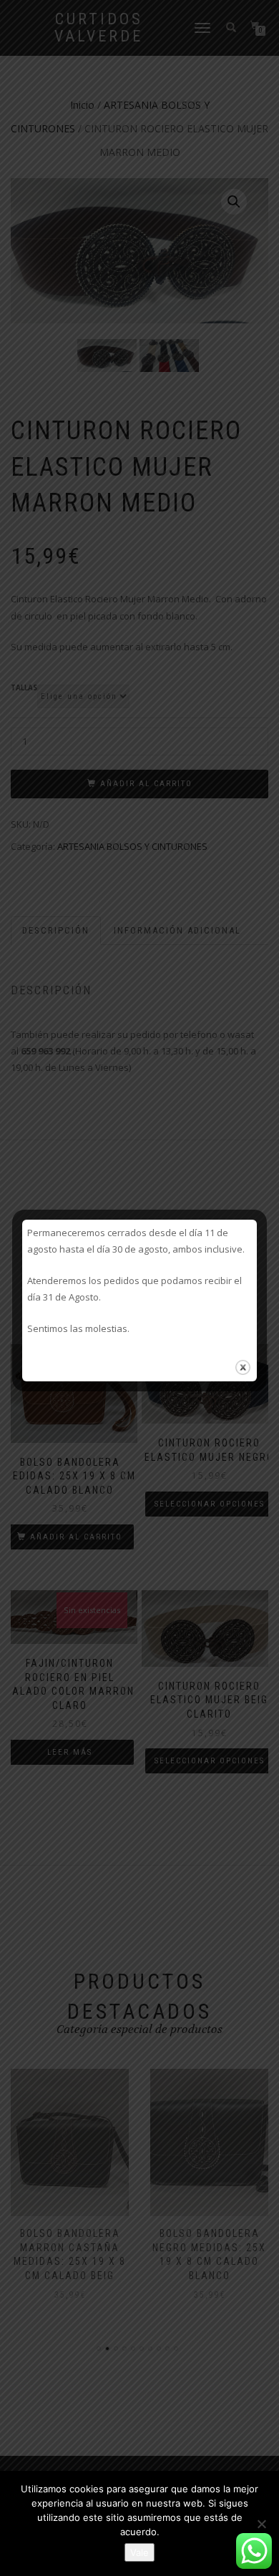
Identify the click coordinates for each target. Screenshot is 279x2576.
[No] (261, 2524)
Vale (139, 2552)
